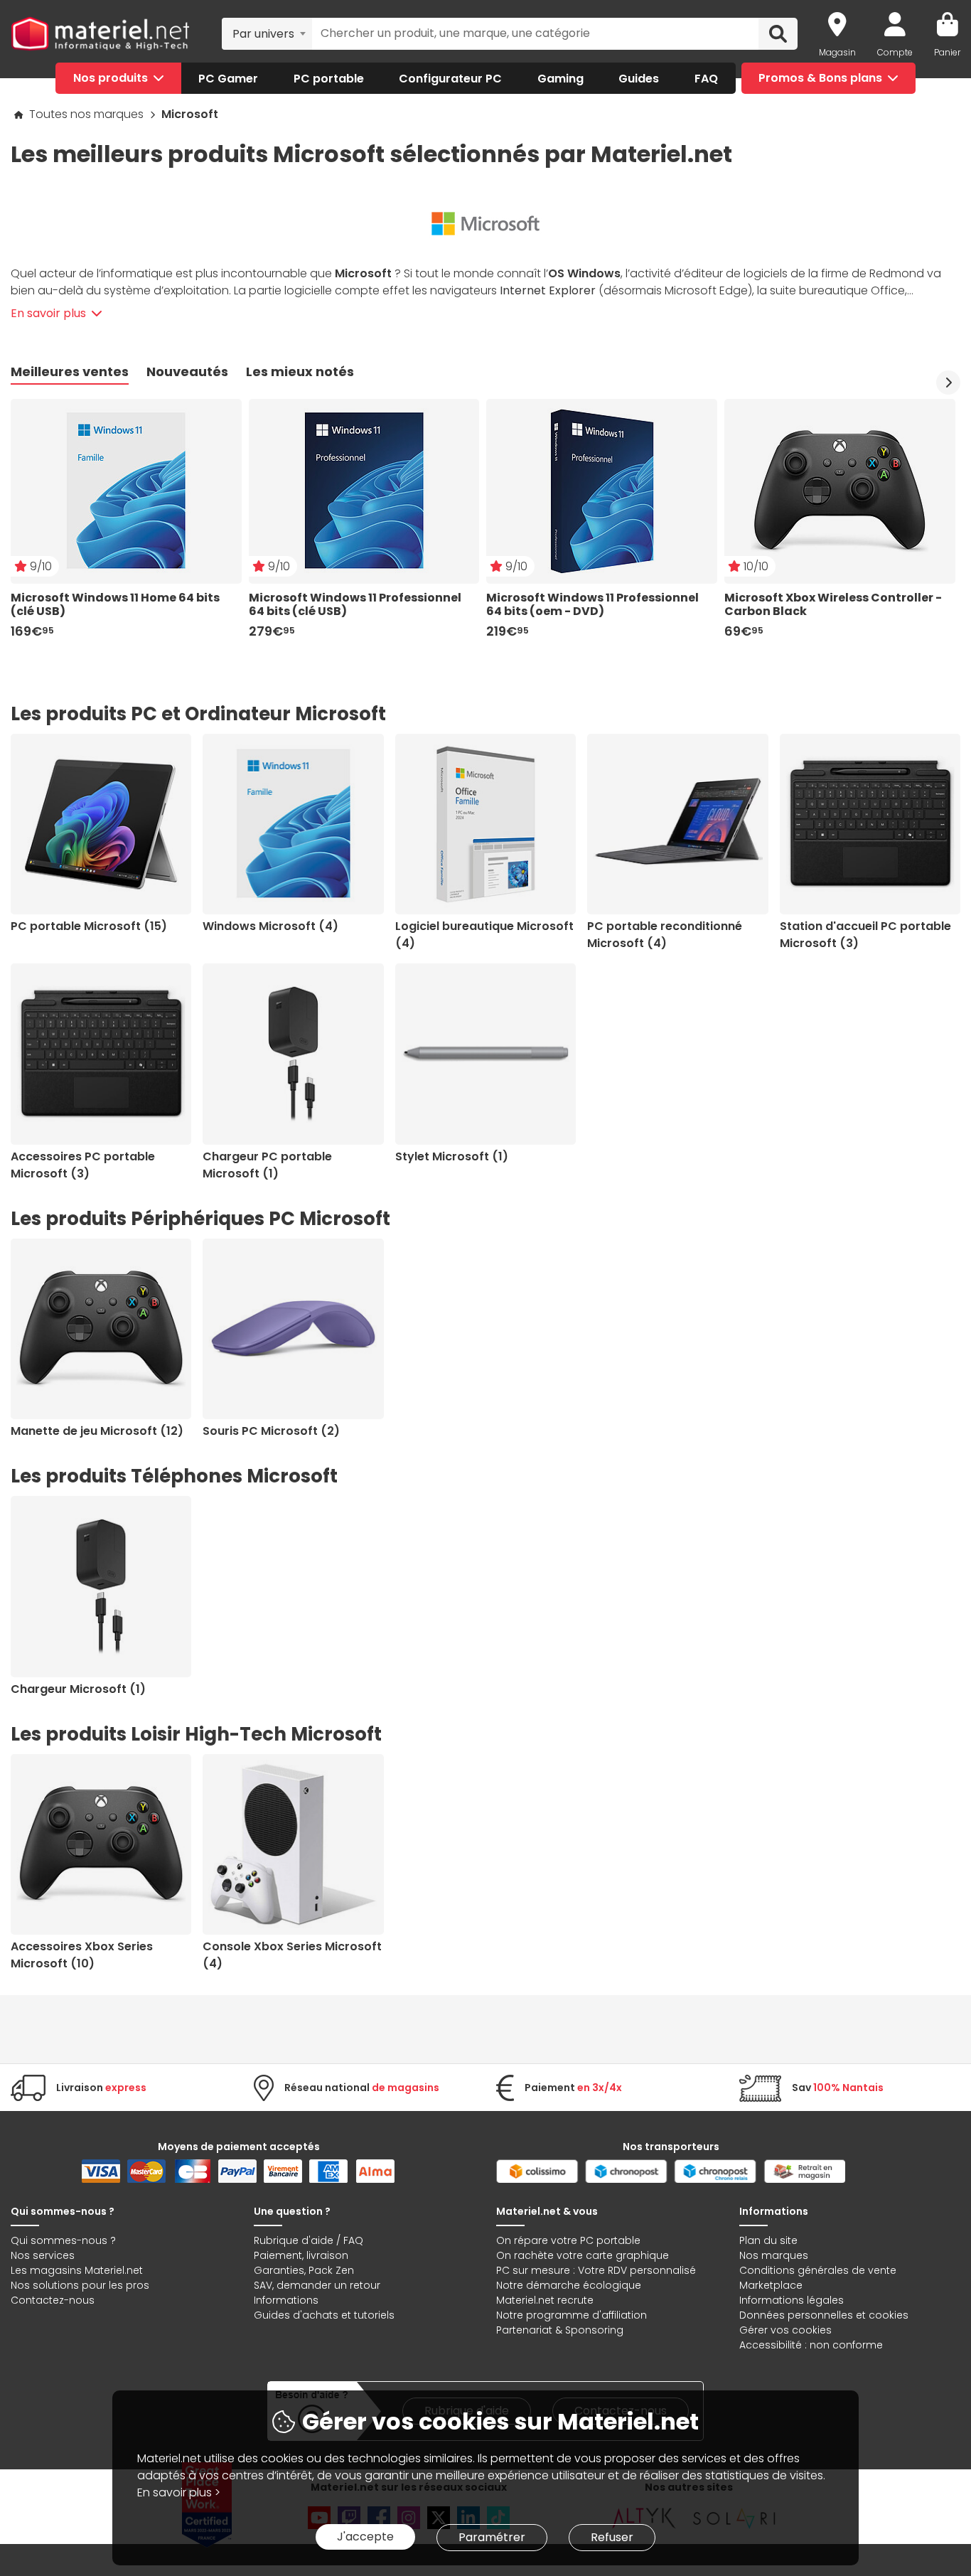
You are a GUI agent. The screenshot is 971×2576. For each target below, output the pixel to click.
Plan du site (768, 2240)
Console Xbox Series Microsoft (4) (292, 1955)
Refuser (612, 2537)
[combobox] (267, 33)
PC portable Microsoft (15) (89, 926)
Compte (895, 52)
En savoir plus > (179, 2492)
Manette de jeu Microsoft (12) (97, 1431)
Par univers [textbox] (263, 34)
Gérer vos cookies (785, 2330)
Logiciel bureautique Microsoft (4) (484, 935)
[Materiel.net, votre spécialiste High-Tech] (100, 34)
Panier (947, 52)
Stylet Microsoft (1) (452, 1156)
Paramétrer (492, 2537)
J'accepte (365, 2537)
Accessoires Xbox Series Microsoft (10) (82, 1955)
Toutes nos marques (88, 114)
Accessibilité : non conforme (811, 2345)
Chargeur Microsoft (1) (78, 1689)
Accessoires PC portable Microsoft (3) (83, 1165)
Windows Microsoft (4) (270, 926)
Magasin (837, 52)
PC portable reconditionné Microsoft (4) (665, 935)
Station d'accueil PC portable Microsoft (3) (865, 935)
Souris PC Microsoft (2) (271, 1431)
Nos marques (774, 2255)
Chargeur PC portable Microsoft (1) (267, 1165)
